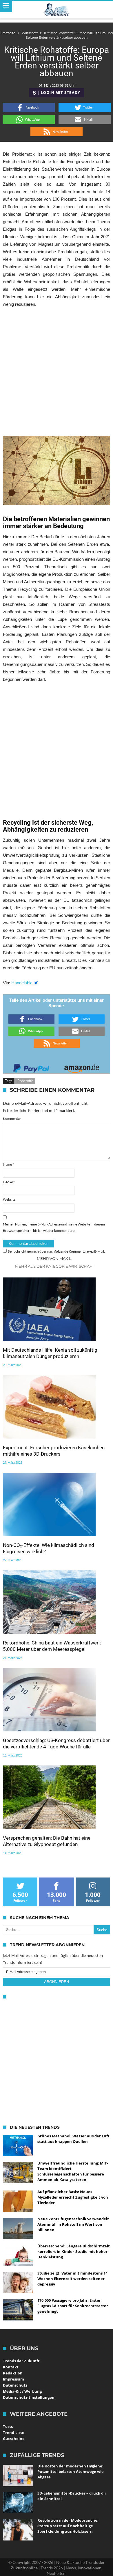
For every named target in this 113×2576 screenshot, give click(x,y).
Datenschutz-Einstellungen (29, 2397)
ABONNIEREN (57, 1982)
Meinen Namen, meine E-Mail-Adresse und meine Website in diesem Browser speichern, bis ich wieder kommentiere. (54, 1227)
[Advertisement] (57, 372)
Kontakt (11, 2367)
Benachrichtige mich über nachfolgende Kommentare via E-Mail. (56, 1251)
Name (8, 1164)
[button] (29, 107)
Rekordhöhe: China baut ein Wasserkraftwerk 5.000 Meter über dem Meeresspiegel (52, 1646)
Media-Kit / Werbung (22, 2391)
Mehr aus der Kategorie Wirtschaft (54, 1266)
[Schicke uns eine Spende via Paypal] (31, 1067)
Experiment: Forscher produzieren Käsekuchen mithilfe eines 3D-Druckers (54, 1451)
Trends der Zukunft (21, 2361)
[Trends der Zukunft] (57, 10)
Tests (8, 2426)
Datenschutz (15, 2385)
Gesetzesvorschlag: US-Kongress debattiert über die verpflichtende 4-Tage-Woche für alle (56, 1744)
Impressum (13, 2379)
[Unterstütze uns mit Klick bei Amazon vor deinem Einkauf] (82, 1067)
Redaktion (13, 2373)
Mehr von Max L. (54, 1258)
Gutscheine (14, 2439)
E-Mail (9, 1182)
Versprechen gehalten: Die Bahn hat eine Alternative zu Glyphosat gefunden (47, 1841)
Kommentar (12, 1118)
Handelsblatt (23, 983)
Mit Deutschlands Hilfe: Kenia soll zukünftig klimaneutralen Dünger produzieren (50, 1353)
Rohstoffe (25, 1081)
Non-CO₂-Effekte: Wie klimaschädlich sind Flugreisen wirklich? (49, 1548)
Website (9, 1199)
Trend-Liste (14, 2432)
